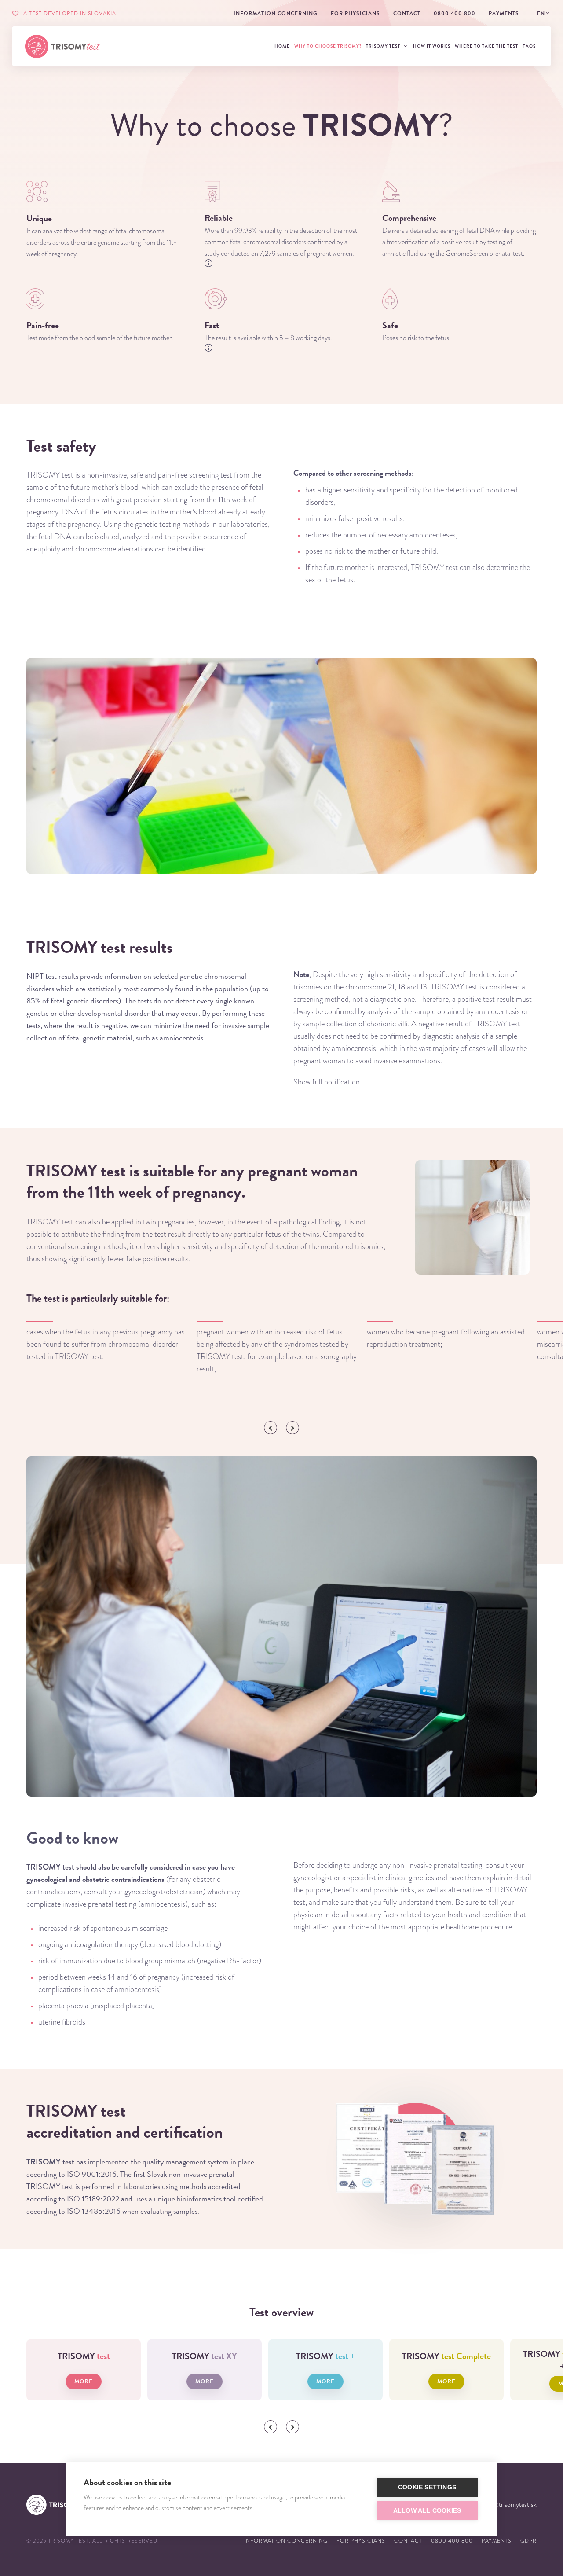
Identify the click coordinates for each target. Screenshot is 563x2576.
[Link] (62, 46)
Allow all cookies (427, 2511)
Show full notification (327, 1082)
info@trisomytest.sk (509, 2505)
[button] (271, 1428)
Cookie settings (427, 2487)
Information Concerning (286, 2541)
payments (497, 2541)
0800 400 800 (452, 2541)
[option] (108, 1342)
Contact (408, 2541)
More (84, 2381)
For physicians (361, 2541)
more (205, 2381)
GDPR (528, 2541)
